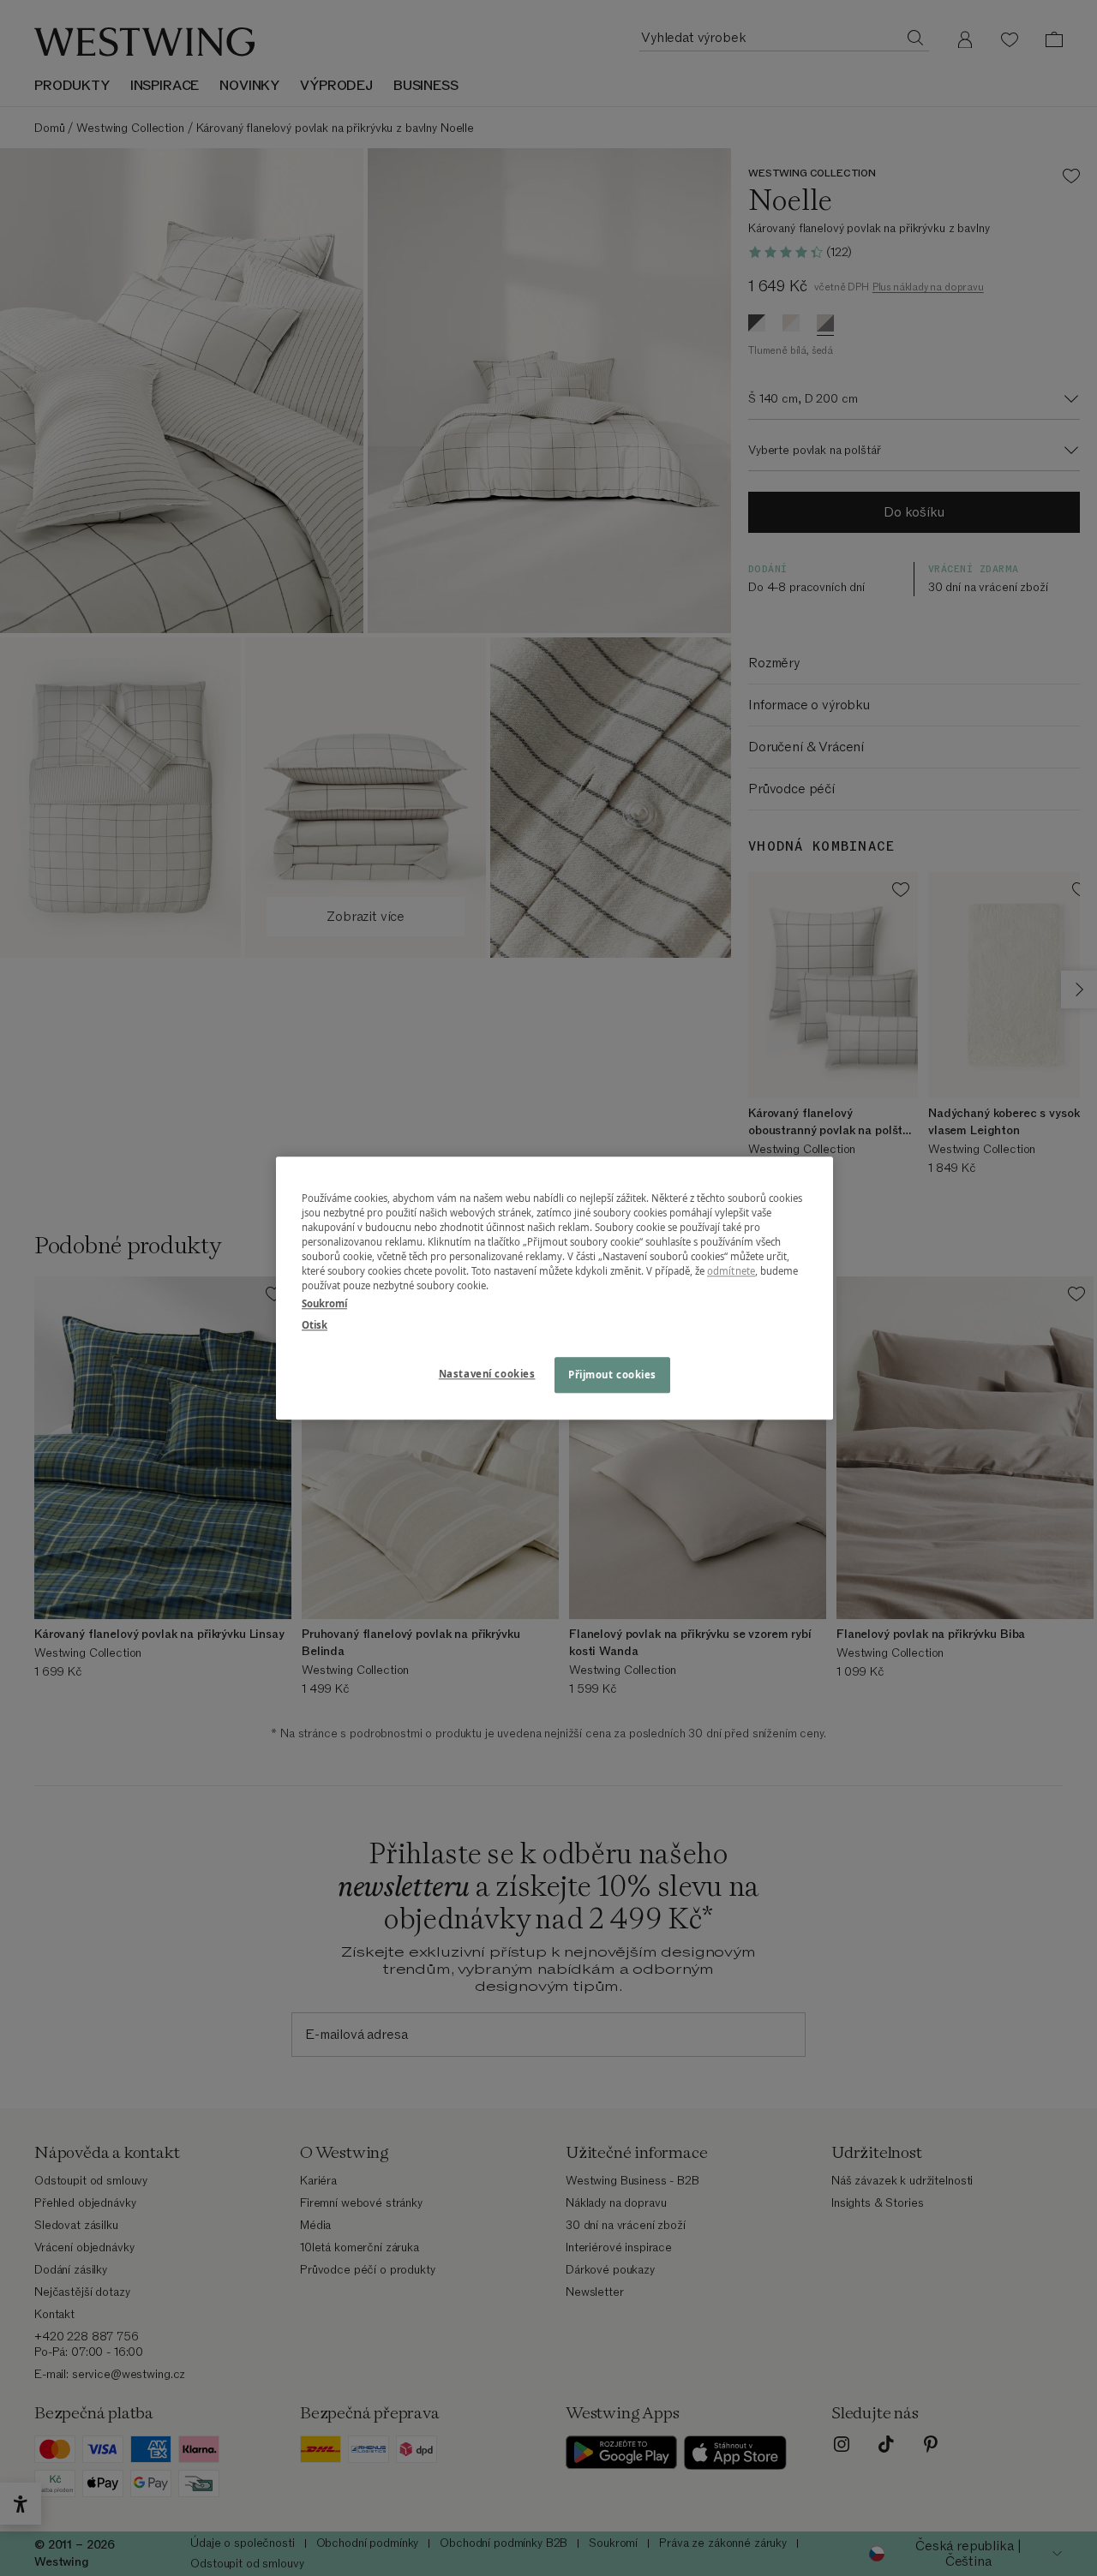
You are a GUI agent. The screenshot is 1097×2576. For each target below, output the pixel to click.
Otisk (315, 1325)
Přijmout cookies (612, 1375)
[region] (554, 1288)
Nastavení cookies (487, 1374)
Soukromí (324, 1303)
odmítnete (731, 1271)
